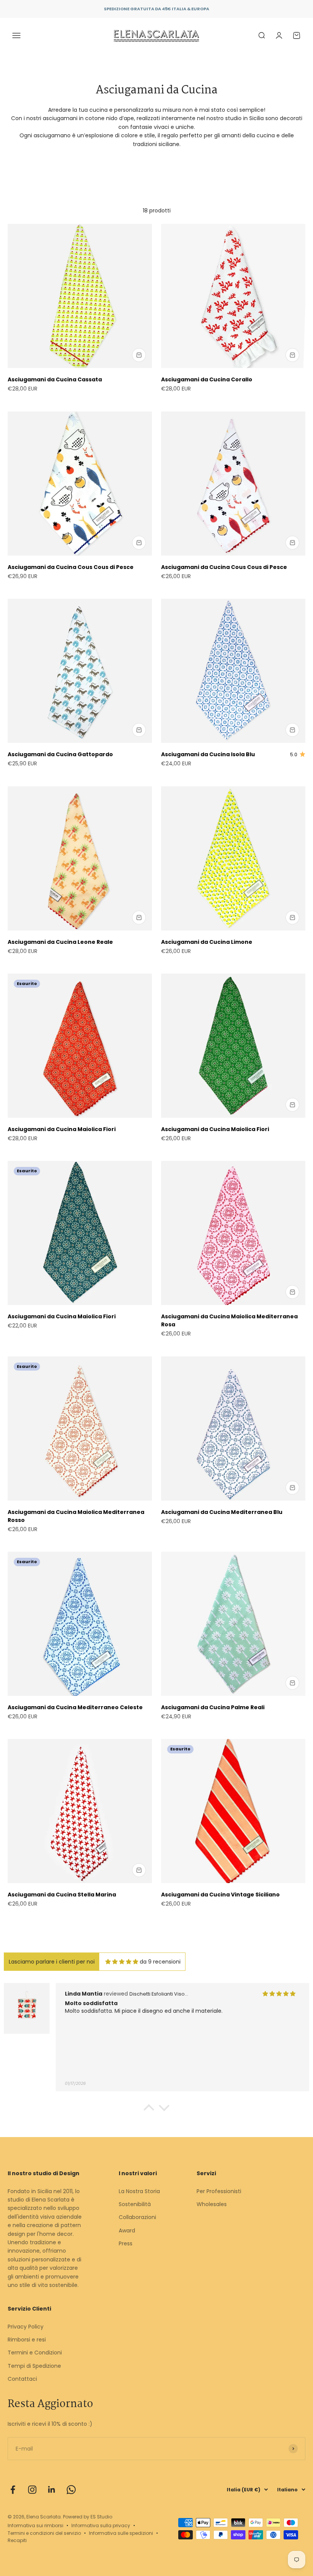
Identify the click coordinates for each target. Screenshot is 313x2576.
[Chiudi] (291, 2458)
